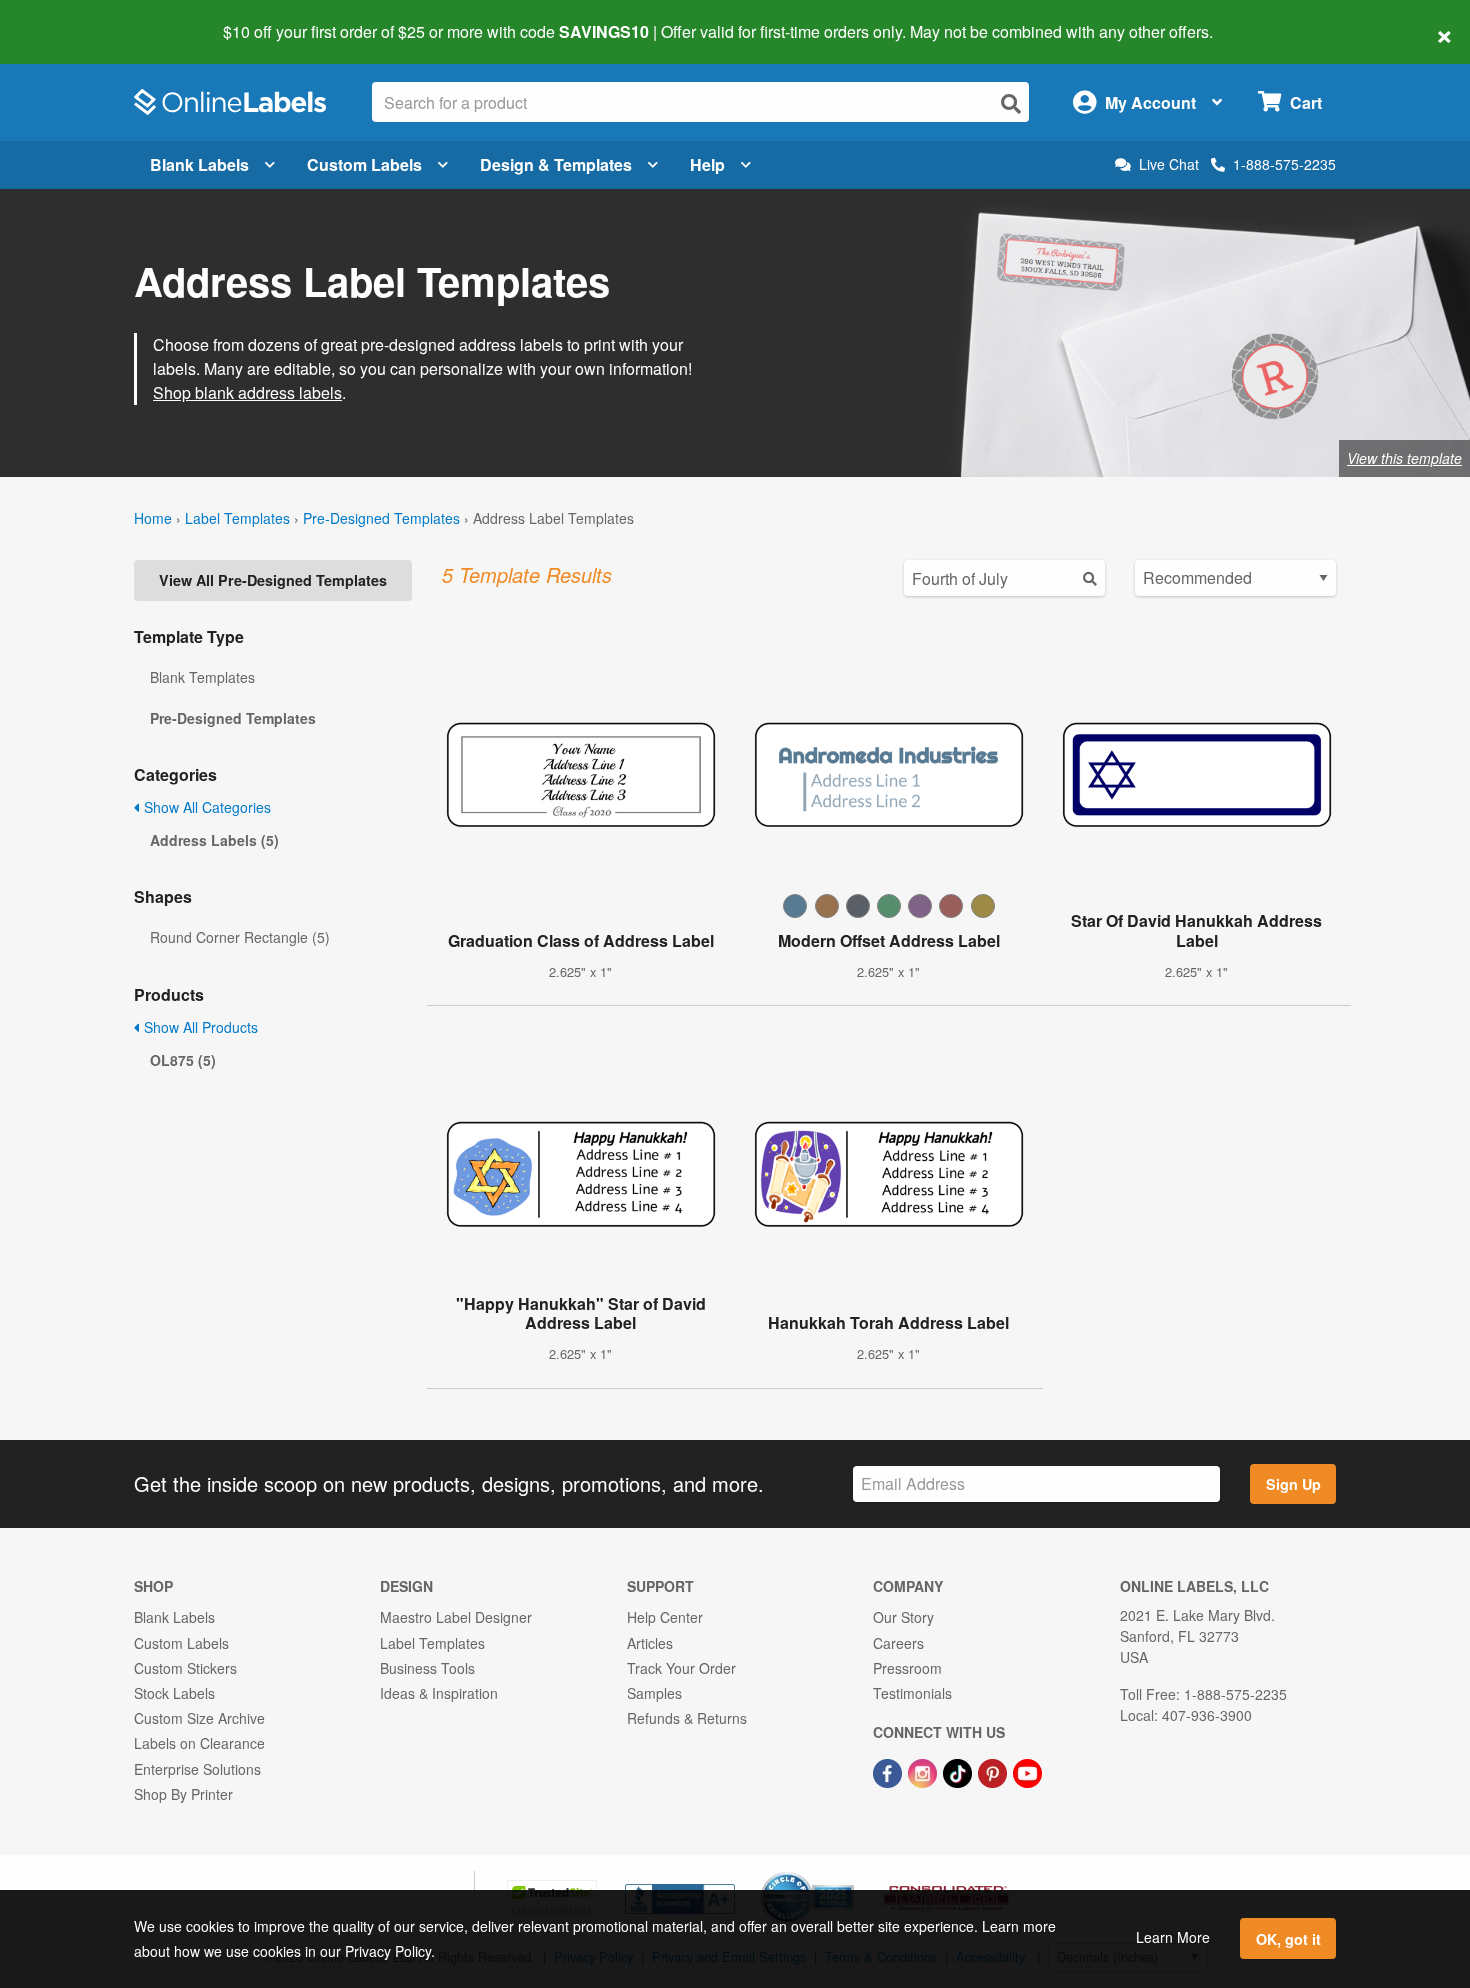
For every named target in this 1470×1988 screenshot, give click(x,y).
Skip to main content (72, 18)
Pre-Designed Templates (381, 518)
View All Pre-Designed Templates (273, 580)
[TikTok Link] (959, 1771)
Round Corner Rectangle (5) (240, 937)
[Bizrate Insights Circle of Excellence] (847, 1874)
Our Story (903, 1617)
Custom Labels (364, 164)
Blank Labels (199, 164)
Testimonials (912, 1693)
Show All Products (199, 1027)
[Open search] (1011, 103)
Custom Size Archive (199, 1718)
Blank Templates (202, 677)
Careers (898, 1643)
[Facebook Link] (889, 1771)
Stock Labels (174, 1693)
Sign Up (1293, 1484)
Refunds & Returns (687, 1718)
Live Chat (1169, 164)
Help (707, 164)
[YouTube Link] (1027, 1771)
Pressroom (907, 1668)
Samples (654, 1693)
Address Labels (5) (214, 840)
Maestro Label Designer (456, 1617)
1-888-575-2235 (1284, 164)
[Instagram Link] (924, 1771)
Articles (650, 1643)
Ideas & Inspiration (439, 1693)
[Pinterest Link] (994, 1771)
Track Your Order (681, 1668)
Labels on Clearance (199, 1743)
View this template (1404, 458)
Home (153, 518)
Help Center (665, 1617)
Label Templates (237, 518)
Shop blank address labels (247, 392)
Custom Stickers (185, 1668)
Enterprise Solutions (197, 1769)
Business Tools (427, 1668)
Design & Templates (556, 164)
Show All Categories (205, 807)
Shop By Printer (183, 1794)
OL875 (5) (183, 1060)
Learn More (1173, 1937)
